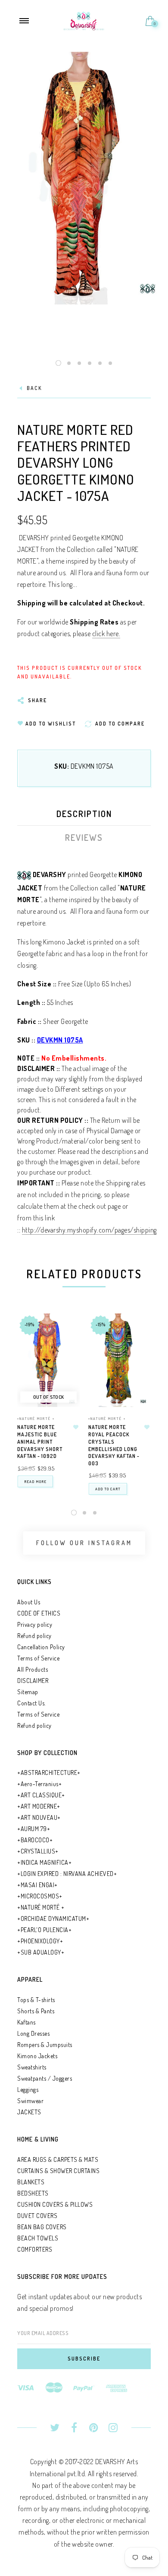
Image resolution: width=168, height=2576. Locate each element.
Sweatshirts (32, 2067)
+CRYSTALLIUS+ (38, 1851)
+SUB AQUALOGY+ (41, 1952)
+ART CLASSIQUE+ (41, 1795)
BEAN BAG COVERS (42, 2227)
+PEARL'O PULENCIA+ (44, 1930)
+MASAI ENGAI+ (37, 1885)
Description (84, 814)
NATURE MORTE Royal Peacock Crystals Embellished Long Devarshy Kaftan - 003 (114, 1445)
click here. (106, 634)
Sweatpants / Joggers (45, 2078)
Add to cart (108, 1489)
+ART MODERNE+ (39, 1806)
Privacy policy (35, 1624)
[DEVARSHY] (84, 20)
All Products (33, 1669)
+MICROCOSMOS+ (40, 1896)
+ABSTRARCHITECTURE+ (49, 1773)
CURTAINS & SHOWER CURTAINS (58, 2171)
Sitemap (28, 1692)
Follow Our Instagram (84, 1543)
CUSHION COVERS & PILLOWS (55, 2204)
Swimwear (30, 2101)
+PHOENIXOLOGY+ (40, 1941)
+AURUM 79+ (34, 1829)
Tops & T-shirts (36, 2000)
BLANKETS (31, 2182)
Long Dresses (33, 2033)
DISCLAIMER (33, 1681)
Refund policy (34, 1636)
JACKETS (29, 2112)
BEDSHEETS (33, 2193)
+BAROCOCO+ (35, 1840)
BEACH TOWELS (38, 2238)
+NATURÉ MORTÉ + (36, 1418)
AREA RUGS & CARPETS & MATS (58, 2159)
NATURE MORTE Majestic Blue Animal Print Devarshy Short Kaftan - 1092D (40, 1442)
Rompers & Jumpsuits (45, 2045)
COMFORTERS (35, 2249)
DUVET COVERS (37, 2216)
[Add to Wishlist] (76, 1427)
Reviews (84, 837)
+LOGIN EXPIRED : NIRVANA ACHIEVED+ (67, 1874)
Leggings (28, 2090)
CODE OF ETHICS (39, 1613)
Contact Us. (31, 1703)
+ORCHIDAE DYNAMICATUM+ (53, 1919)
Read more (35, 1481)
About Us (29, 1602)
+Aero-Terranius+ (39, 1784)
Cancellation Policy (41, 1647)
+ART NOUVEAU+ (39, 1817)
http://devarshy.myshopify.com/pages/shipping (89, 1230)
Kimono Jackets (37, 2056)
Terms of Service (38, 1658)
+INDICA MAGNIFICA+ (44, 1862)
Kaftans (26, 2022)
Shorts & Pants (36, 2011)
